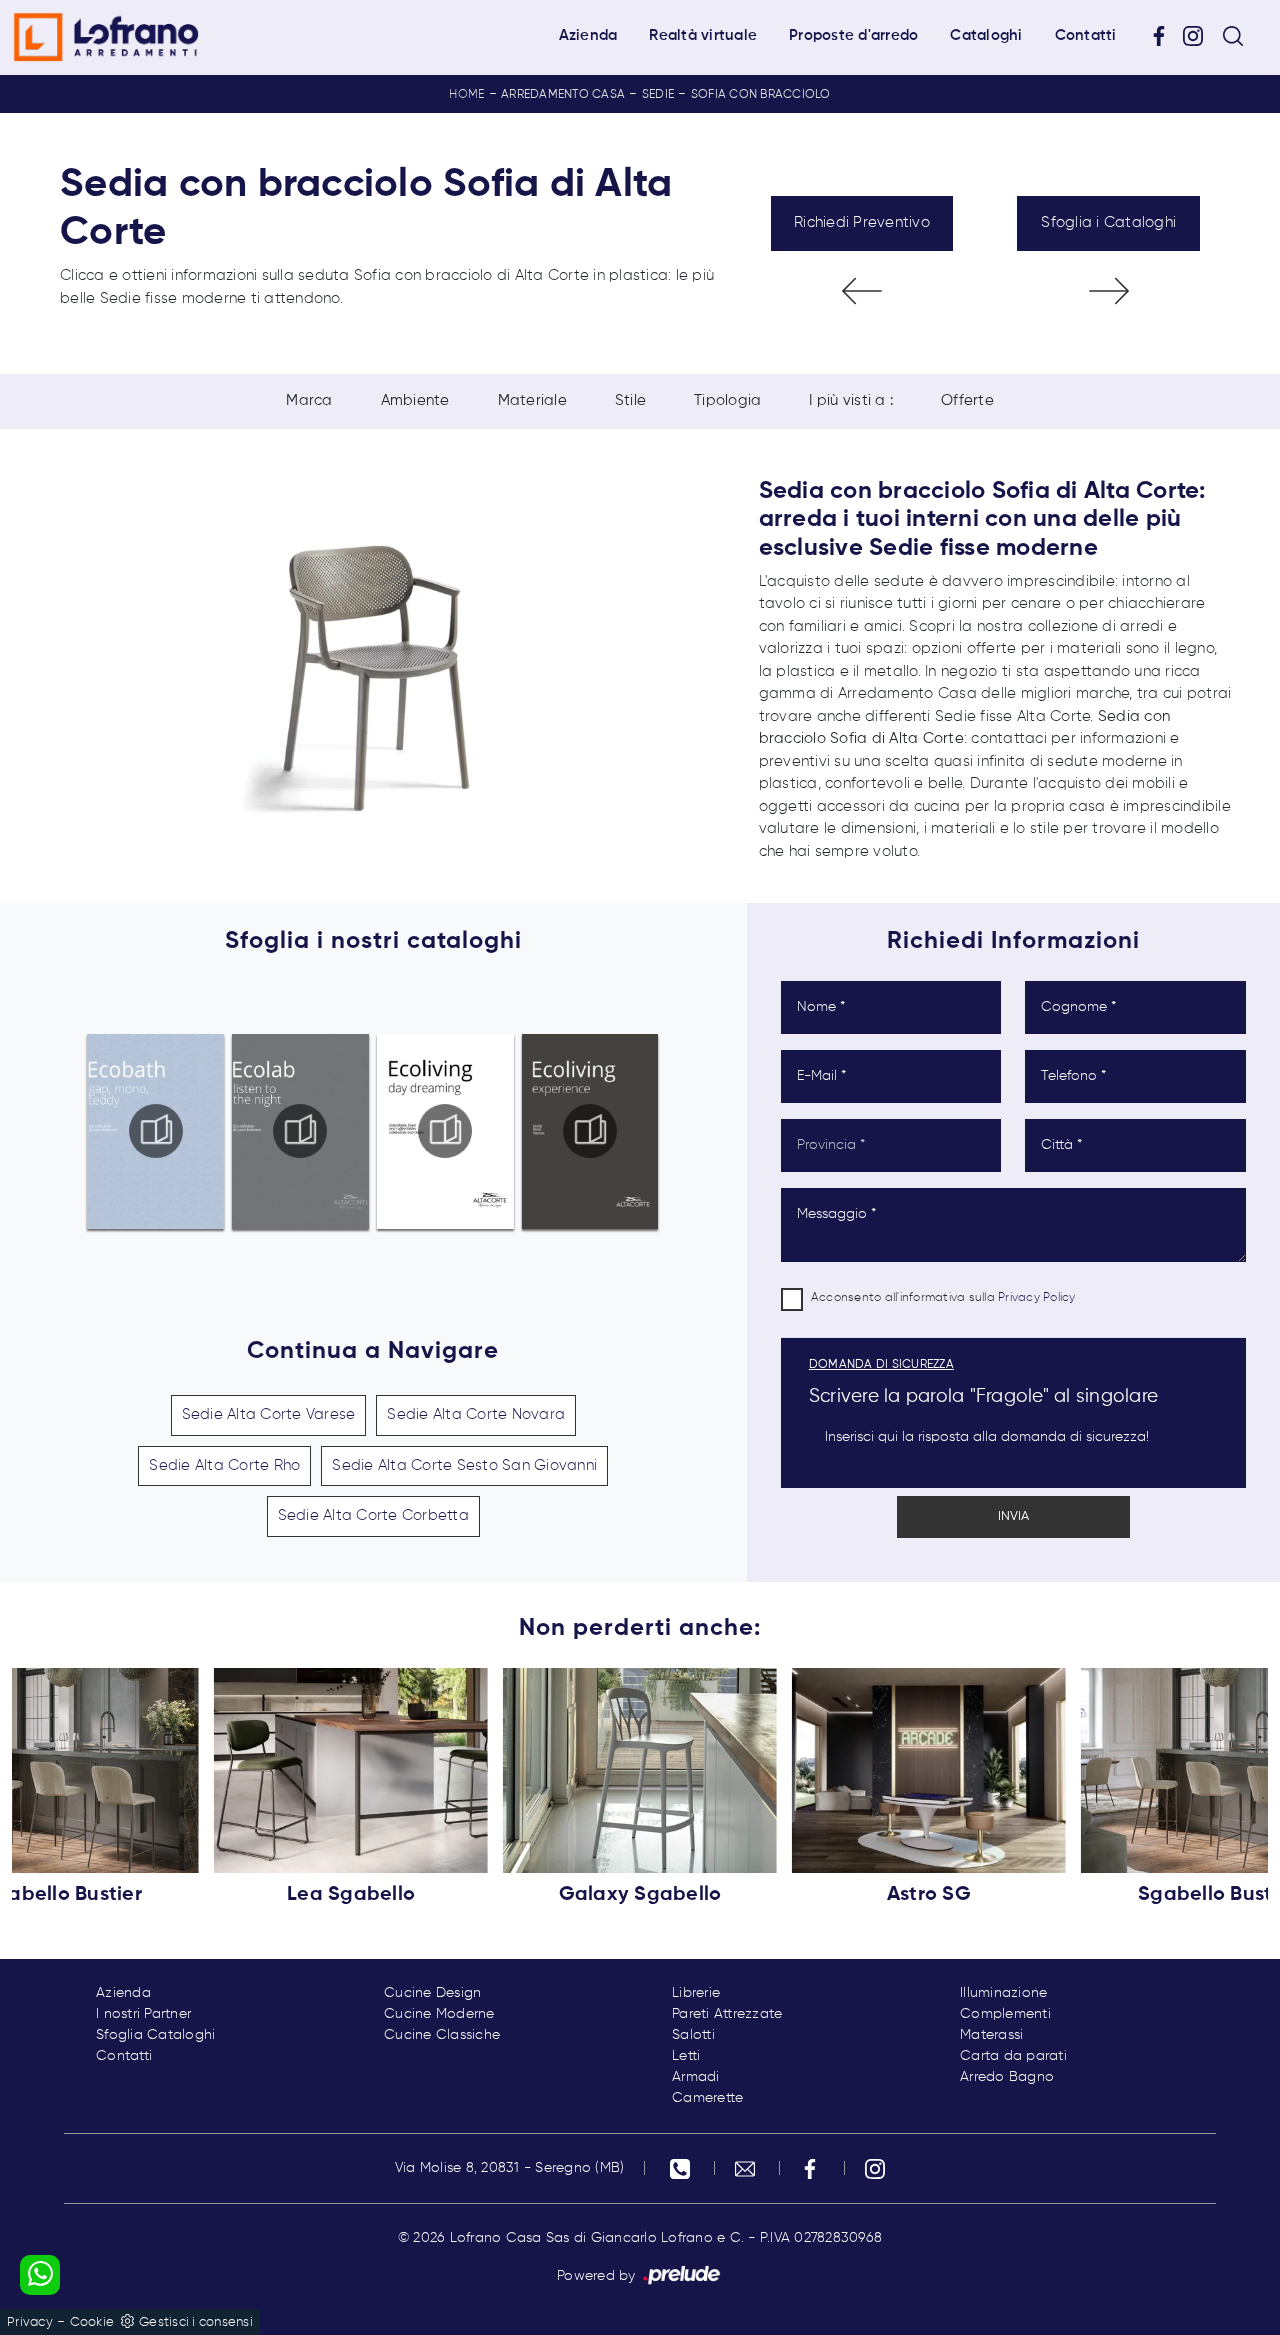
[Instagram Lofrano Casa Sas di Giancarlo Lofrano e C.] (1200, 36)
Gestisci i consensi (196, 2322)
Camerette (707, 2098)
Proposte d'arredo (853, 35)
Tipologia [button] (727, 400)
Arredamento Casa (563, 95)
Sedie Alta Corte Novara (476, 1414)
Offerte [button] (967, 400)
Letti (686, 2056)
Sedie (658, 95)
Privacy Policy (1037, 1298)
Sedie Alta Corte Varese (269, 1414)
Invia (1013, 1516)
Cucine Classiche (442, 2035)
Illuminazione (1003, 1993)
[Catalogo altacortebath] (156, 1131)
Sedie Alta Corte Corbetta (373, 1515)
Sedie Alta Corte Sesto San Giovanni (464, 1465)
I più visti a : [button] (851, 400)
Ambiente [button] (415, 400)
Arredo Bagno (1007, 2077)
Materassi (991, 2035)
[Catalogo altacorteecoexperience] (590, 1131)
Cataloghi (986, 35)
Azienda (588, 35)
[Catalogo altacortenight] (301, 1131)
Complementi (1005, 2014)
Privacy (30, 2322)
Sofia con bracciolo (761, 95)
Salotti (693, 2035)
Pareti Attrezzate (727, 2014)
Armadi (696, 2077)
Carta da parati (1013, 2056)
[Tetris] (1108, 291)
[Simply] (862, 291)
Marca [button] (309, 400)
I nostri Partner (143, 2014)
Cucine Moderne (439, 2014)
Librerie (696, 1993)
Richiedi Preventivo (862, 222)
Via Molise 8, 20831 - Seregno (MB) (510, 2168)
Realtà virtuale (703, 35)
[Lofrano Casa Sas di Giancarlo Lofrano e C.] (106, 37)
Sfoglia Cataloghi (155, 2035)
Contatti (1086, 35)
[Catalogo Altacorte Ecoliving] (445, 1131)
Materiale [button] (532, 400)
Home (466, 95)
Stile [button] (630, 400)
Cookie (92, 2322)
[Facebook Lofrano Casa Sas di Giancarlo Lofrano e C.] (1166, 36)
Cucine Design (432, 1993)
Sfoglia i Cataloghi (1108, 222)
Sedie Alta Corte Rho (224, 1465)
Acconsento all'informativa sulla (943, 1298)
